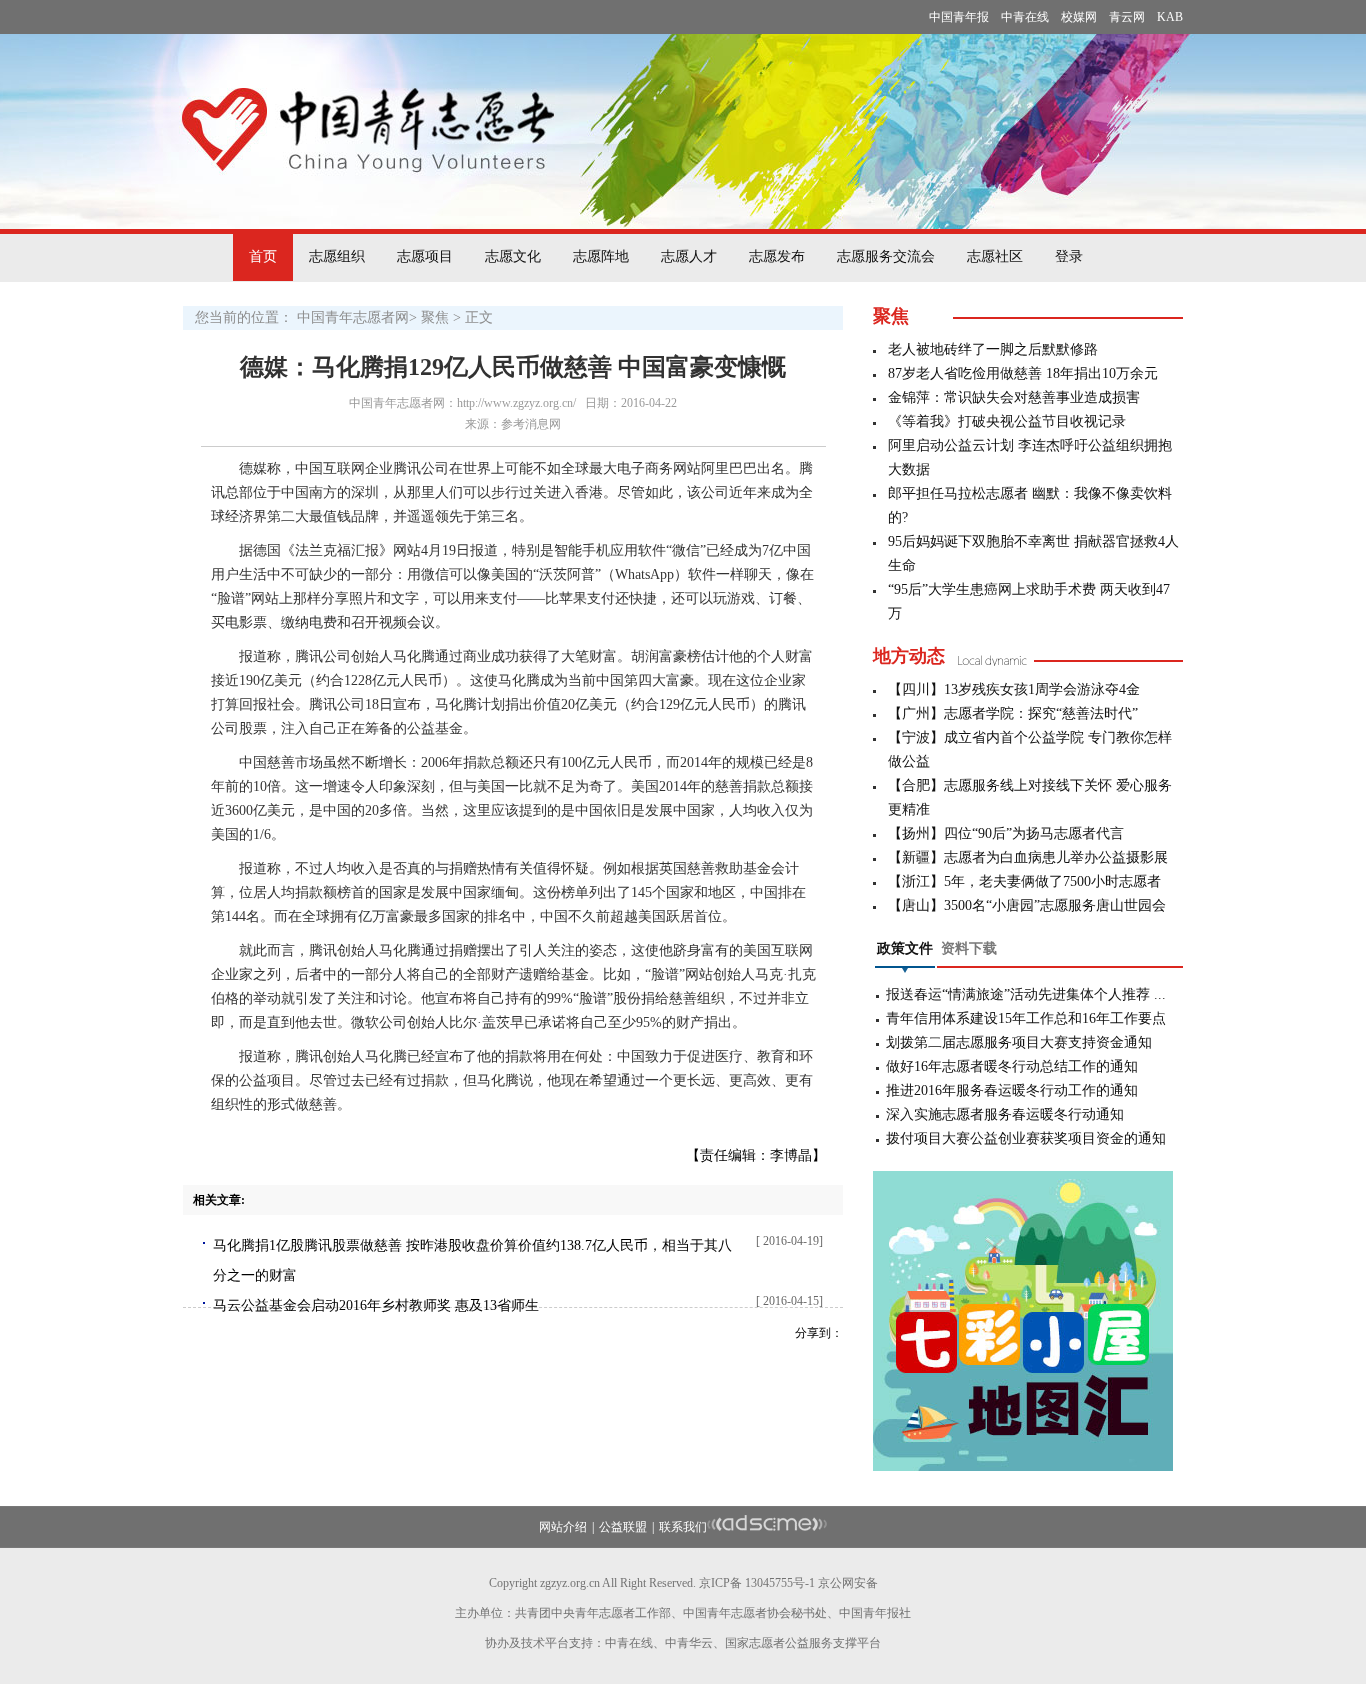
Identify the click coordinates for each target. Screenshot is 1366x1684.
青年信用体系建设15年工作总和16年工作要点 (1026, 1018)
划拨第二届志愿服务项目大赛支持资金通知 (1019, 1042)
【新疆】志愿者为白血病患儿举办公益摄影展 (1028, 857)
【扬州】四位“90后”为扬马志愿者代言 (1006, 833)
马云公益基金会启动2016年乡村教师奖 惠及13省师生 (376, 1305)
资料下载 (969, 948)
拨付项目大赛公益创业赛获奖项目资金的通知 (1026, 1138)
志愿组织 (337, 256)
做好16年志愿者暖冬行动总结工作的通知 (1012, 1066)
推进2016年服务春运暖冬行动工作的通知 (1012, 1090)
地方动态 (909, 656)
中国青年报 (959, 17)
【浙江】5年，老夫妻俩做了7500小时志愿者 (1024, 881)
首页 (263, 256)
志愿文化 (513, 256)
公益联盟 (623, 1527)
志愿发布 (777, 256)
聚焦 (435, 317)
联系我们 (683, 1527)
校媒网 (1079, 17)
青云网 (1127, 17)
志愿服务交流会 (886, 256)
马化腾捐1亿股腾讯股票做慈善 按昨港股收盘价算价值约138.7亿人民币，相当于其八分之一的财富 (472, 1260)
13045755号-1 (780, 1583)
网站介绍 (563, 1527)
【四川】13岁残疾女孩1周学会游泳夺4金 (1014, 689)
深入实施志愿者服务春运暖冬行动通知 (1005, 1114)
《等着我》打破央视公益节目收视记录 (1007, 421)
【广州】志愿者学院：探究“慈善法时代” (1013, 713)
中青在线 (1025, 17)
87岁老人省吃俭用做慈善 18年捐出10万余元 (1023, 373)
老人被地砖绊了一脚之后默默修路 (993, 349)
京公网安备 (848, 1583)
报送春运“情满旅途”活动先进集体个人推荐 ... (1026, 994)
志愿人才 (689, 256)
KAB (1170, 17)
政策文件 (905, 948)
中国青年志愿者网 (353, 317)
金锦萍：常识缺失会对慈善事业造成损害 (1014, 397)
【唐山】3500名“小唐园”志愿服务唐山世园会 (1027, 905)
